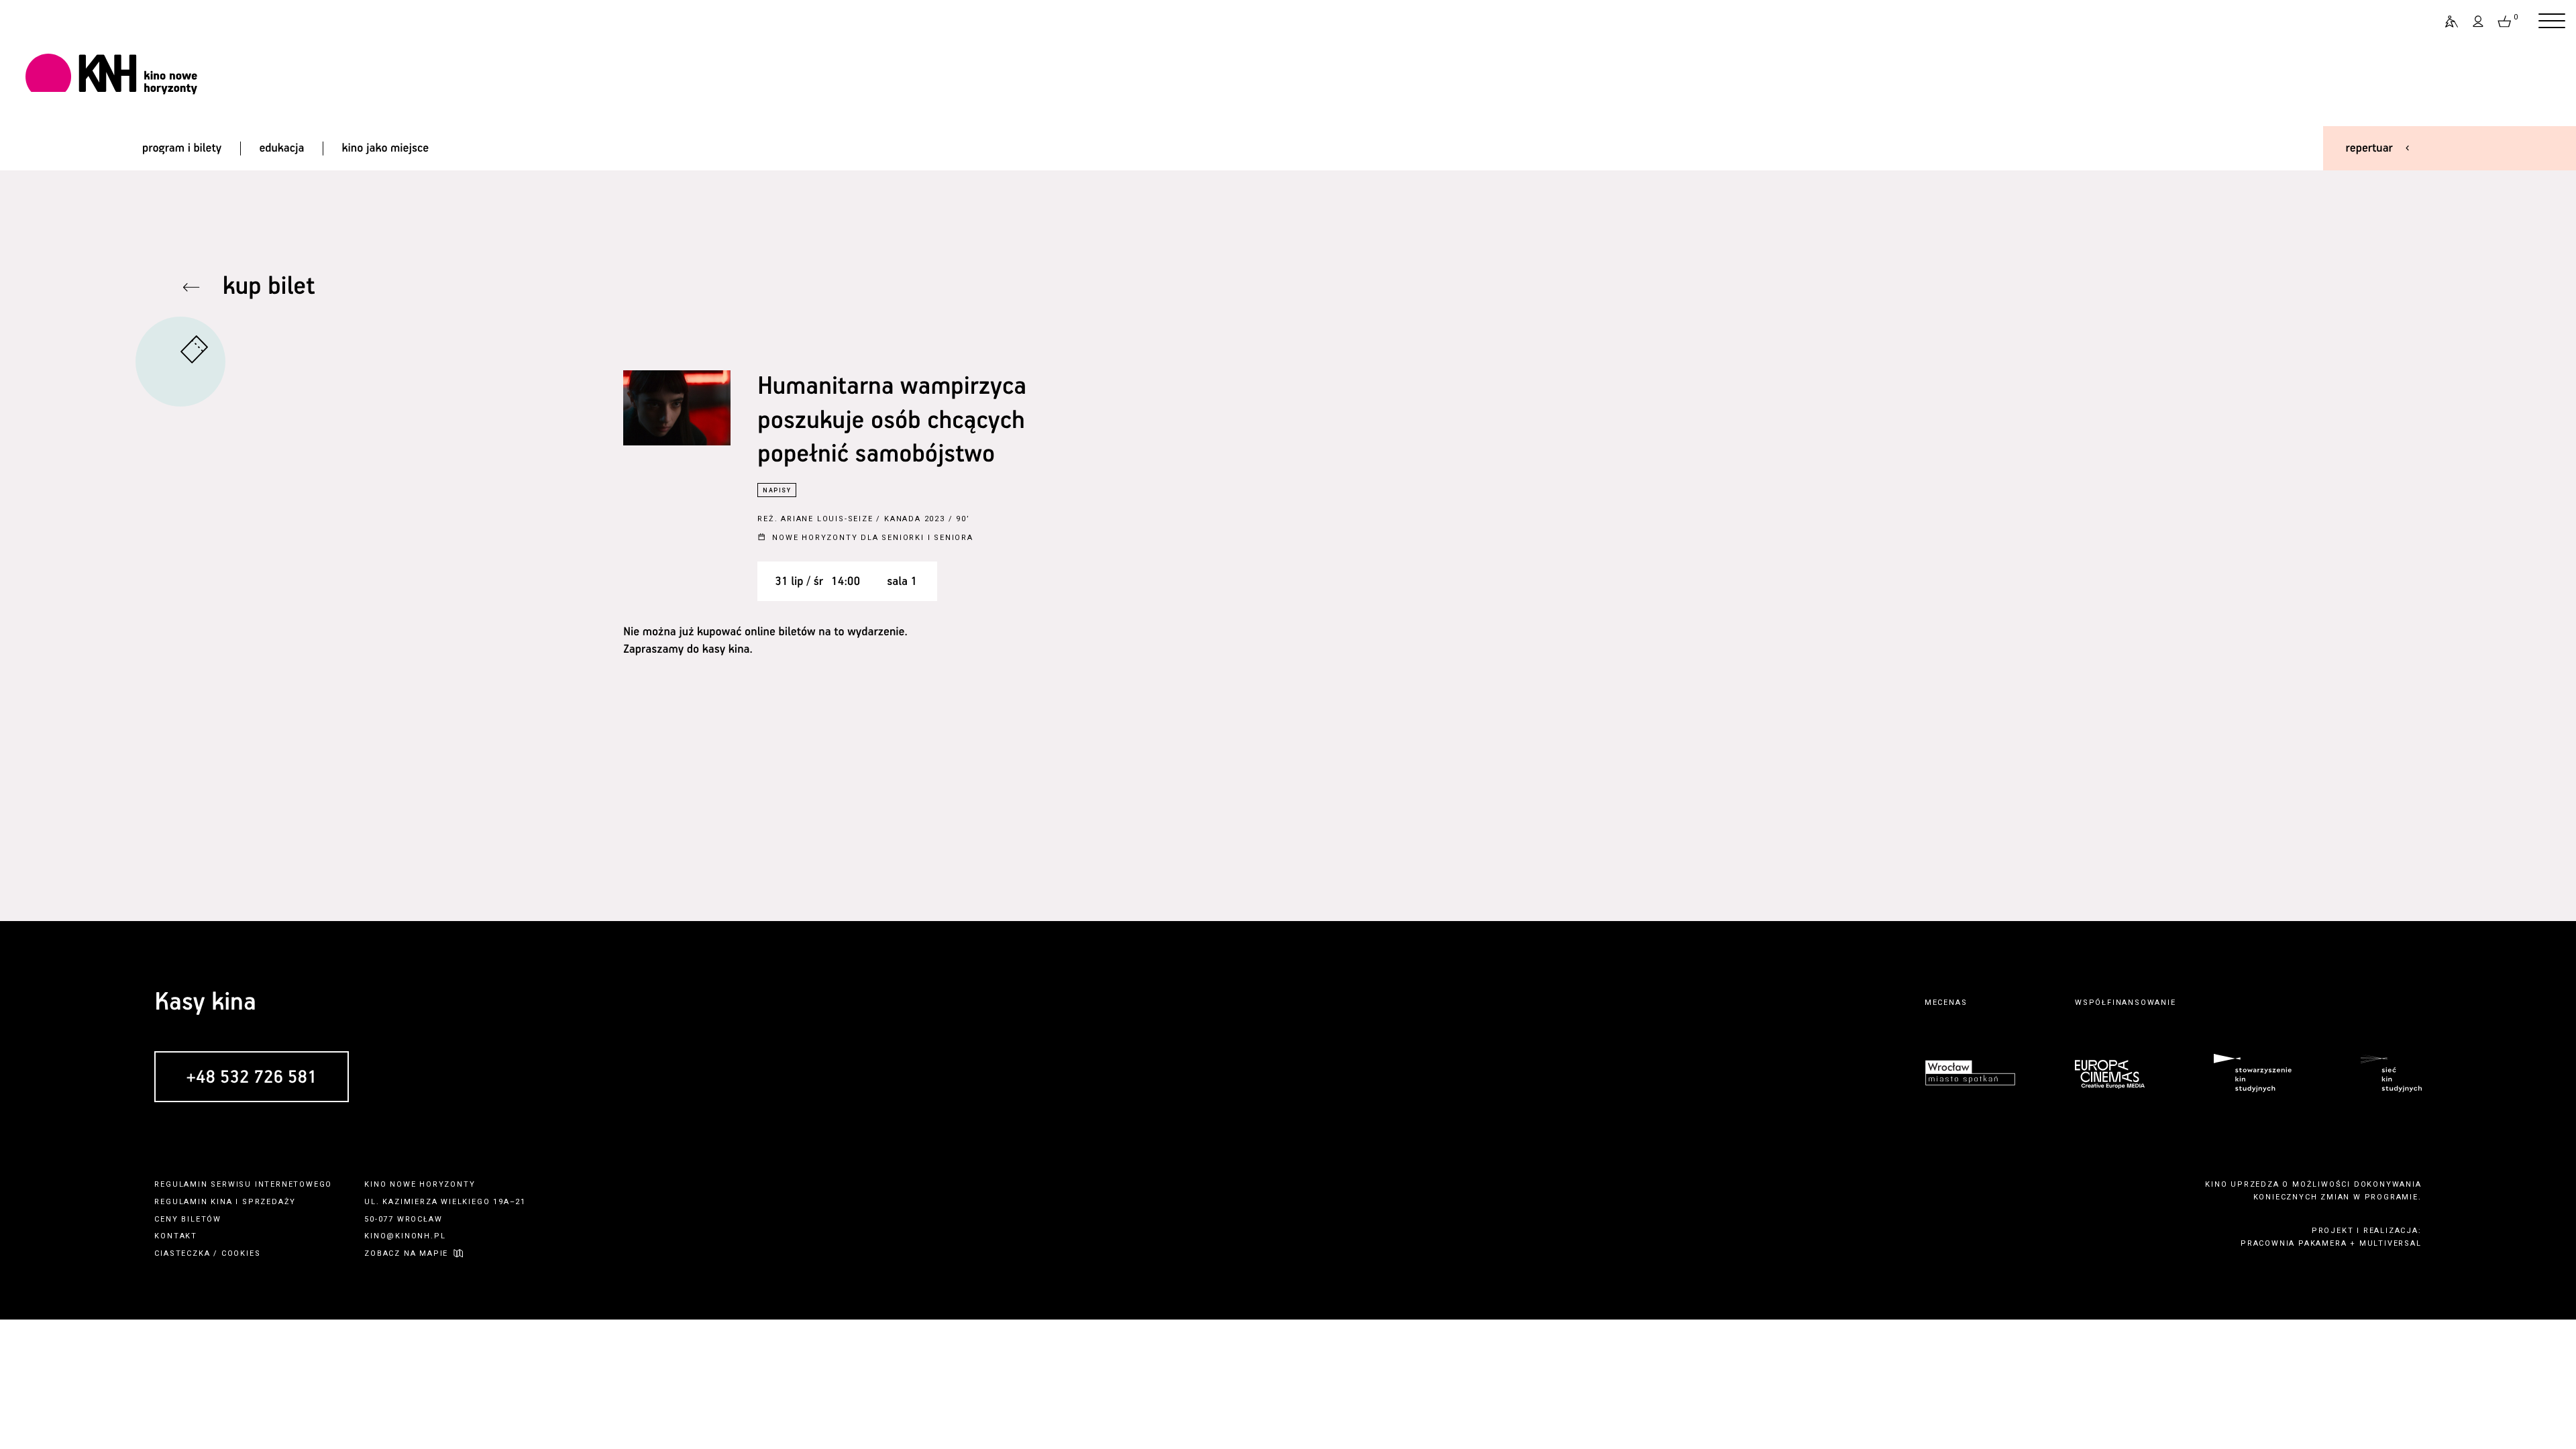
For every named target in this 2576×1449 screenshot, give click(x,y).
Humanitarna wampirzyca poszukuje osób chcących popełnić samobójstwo (892, 421)
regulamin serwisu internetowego (243, 1184)
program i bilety (182, 148)
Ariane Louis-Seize (827, 519)
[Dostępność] (2446, 21)
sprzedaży (269, 1202)
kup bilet (269, 287)
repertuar (2369, 148)
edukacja (281, 148)
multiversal (2391, 1243)
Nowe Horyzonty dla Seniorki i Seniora (873, 538)
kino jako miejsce (386, 148)
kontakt (176, 1236)
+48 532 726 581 (251, 1078)
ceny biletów (188, 1219)
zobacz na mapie (406, 1253)
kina (221, 1202)
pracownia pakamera (2294, 1243)
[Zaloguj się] (2479, 21)
